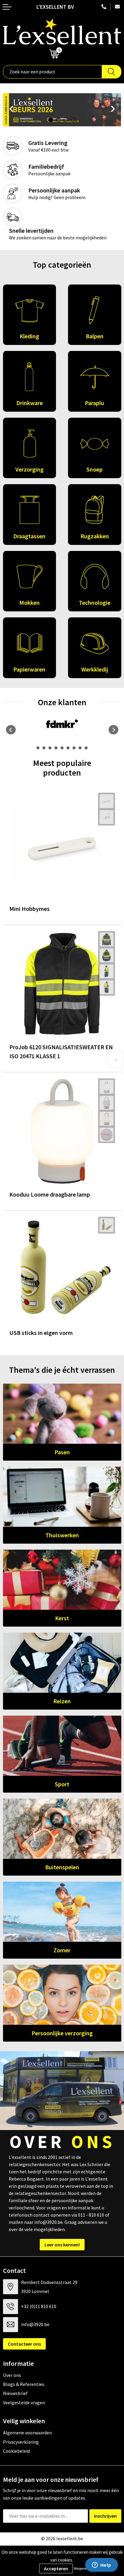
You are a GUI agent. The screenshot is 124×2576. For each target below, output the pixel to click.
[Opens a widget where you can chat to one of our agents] (101, 2565)
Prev (11, 110)
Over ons (12, 2375)
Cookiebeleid (16, 2451)
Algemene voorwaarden (27, 2433)
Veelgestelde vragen (24, 2402)
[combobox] (53, 72)
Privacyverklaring (21, 2442)
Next (114, 110)
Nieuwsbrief (15, 2393)
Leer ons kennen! (62, 2245)
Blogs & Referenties (24, 2384)
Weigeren (81, 2568)
